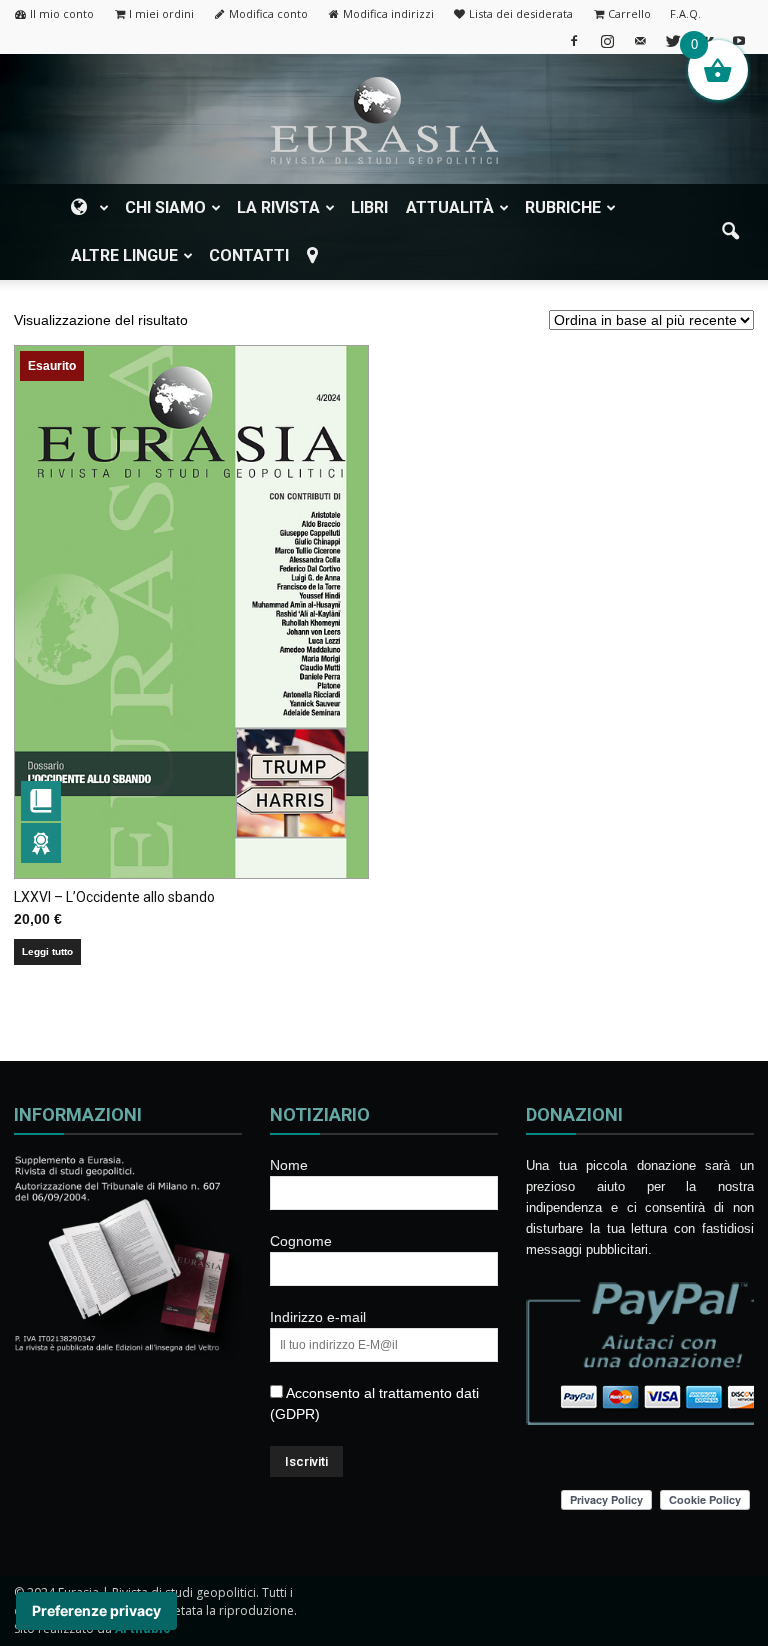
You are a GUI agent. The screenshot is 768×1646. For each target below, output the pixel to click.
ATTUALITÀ (450, 207)
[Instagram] (607, 40)
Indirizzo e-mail (318, 1317)
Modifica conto (268, 13)
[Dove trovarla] (316, 256)
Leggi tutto (47, 951)
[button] (730, 232)
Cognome (301, 1241)
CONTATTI (249, 255)
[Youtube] (739, 40)
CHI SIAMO (165, 207)
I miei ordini (161, 13)
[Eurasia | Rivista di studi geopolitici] (384, 120)
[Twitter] (673, 40)
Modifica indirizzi (388, 13)
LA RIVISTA (278, 207)
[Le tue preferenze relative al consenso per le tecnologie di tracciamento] (96, 1611)
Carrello (629, 13)
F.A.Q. (685, 13)
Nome (289, 1165)
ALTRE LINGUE (124, 255)
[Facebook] (574, 40)
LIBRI (369, 207)
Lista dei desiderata (521, 13)
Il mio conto (62, 13)
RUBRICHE (563, 207)
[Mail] (640, 40)
